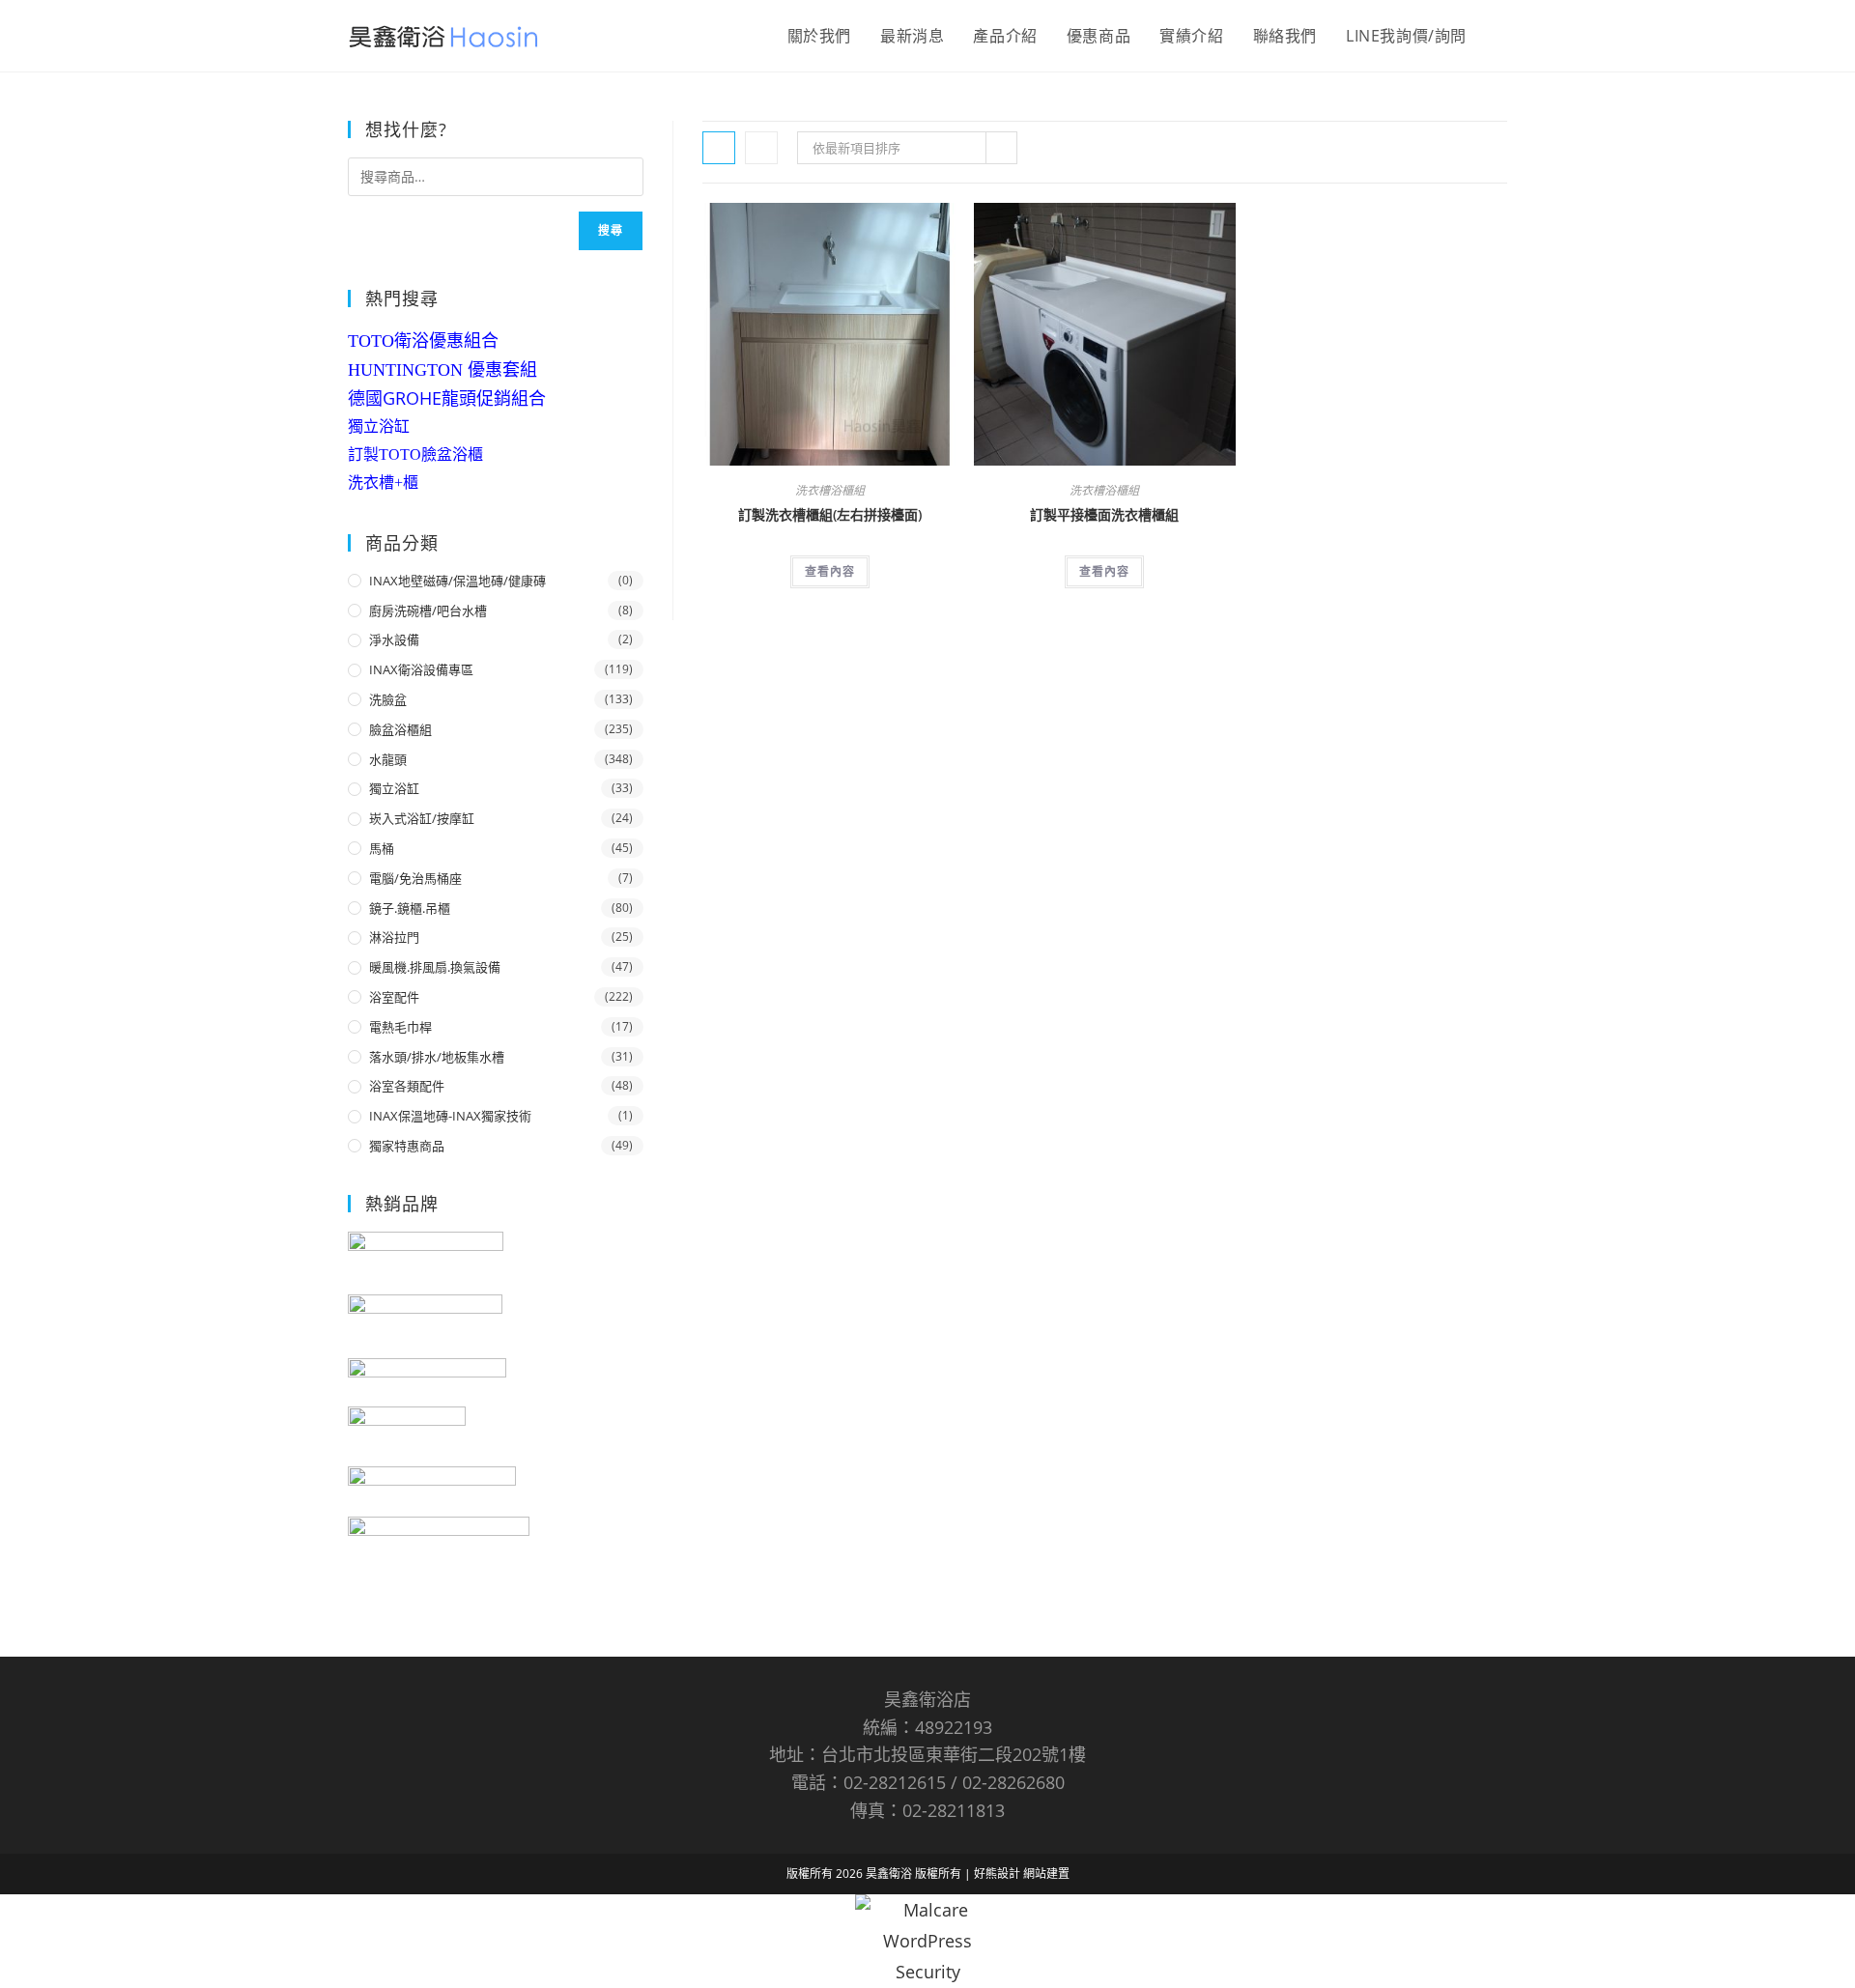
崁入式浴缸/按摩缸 (422, 818)
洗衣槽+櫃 (383, 483)
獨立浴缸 (379, 426)
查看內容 (830, 571)
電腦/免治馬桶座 (415, 878)
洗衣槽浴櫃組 (830, 490)
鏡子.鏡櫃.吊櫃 (410, 908)
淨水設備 (394, 639)
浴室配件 (394, 997)
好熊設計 (999, 1874)
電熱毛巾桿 (400, 1027)
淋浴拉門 (394, 937)
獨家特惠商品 (407, 1146)
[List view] (761, 148)
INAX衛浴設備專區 (421, 669)
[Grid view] (719, 148)
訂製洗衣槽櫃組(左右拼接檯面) (830, 514)
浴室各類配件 (407, 1086)
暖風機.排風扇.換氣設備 (435, 967)
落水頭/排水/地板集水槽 (437, 1057)
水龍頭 (388, 759)
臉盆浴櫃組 (400, 729)
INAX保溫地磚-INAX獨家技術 (450, 1116)
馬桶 (382, 848)
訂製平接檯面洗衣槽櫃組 (1104, 514)
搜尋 (611, 230)
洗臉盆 (388, 699)
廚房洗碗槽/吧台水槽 (428, 611)
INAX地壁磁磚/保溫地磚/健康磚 (457, 581)
